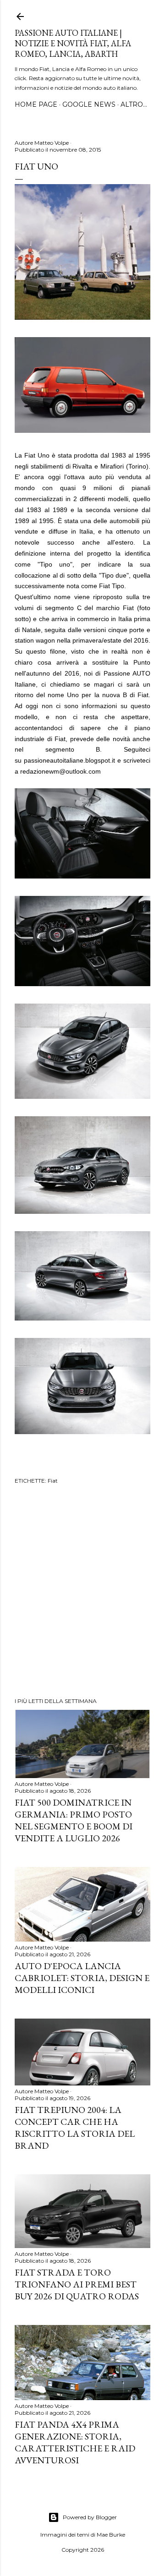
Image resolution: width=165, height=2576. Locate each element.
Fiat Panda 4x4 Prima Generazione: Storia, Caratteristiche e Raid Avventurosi (75, 2442)
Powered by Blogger (90, 2517)
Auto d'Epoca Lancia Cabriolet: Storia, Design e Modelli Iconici (82, 1978)
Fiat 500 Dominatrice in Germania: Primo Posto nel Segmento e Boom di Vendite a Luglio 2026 (74, 1820)
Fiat (53, 1481)
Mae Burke (111, 2535)
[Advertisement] (82, 1592)
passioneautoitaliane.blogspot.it (69, 760)
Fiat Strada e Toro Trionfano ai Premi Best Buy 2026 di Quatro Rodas (77, 2284)
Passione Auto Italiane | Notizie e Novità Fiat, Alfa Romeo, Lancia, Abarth (73, 43)
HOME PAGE (36, 104)
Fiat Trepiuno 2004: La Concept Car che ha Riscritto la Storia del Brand (75, 2128)
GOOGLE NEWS (89, 104)
